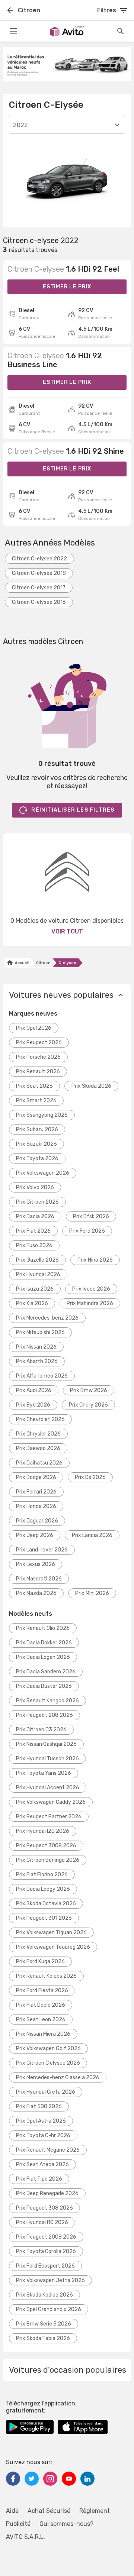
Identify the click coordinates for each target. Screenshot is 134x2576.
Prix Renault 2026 (38, 1072)
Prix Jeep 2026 (35, 1535)
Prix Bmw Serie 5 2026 (44, 2324)
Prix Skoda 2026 (91, 1086)
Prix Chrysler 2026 (38, 1434)
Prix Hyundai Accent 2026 (48, 1788)
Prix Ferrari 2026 (36, 1492)
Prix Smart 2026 (36, 1101)
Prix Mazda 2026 (36, 1593)
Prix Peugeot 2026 (39, 1043)
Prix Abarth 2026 (37, 1361)
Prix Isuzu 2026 (35, 1289)
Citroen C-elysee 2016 (39, 602)
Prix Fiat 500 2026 (39, 2106)
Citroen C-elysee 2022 (39, 559)
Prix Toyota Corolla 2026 (46, 2251)
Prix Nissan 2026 (36, 1347)
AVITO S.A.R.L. (25, 2537)
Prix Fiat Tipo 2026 (39, 2179)
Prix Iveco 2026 (91, 1289)
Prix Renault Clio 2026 (43, 1628)
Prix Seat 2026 (34, 1086)
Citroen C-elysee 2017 (39, 588)
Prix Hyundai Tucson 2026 (47, 1759)
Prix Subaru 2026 (37, 1130)
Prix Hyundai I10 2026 (42, 2222)
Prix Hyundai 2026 (38, 1274)
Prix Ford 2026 (87, 1231)
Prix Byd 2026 (33, 1405)
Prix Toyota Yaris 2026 (44, 1773)
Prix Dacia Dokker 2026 (44, 1643)
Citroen (43, 963)
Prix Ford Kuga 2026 (40, 1962)
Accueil (21, 963)
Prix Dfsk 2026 (91, 1216)
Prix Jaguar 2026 (37, 1521)
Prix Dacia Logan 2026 (43, 1657)
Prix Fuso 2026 (34, 1245)
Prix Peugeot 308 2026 (44, 2208)
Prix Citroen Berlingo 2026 (48, 1860)
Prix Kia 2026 (32, 1303)
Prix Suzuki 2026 (36, 1144)
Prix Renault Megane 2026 (48, 2150)
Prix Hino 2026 (95, 1260)
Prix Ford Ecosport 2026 (45, 2266)
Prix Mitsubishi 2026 (40, 1332)
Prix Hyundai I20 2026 (43, 1831)
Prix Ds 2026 (90, 1477)
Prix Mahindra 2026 (90, 1303)
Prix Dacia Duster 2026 (44, 1686)
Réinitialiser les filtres (73, 810)
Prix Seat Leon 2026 (41, 2020)
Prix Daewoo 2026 (38, 1448)
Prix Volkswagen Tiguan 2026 (51, 1933)
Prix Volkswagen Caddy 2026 (51, 1802)
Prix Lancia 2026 (92, 1535)
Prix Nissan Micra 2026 (43, 2034)
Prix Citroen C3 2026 (41, 1730)
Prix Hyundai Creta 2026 (46, 2092)
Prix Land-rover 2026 (42, 1550)
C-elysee (67, 963)
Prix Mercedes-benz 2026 (47, 1318)
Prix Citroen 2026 (37, 1202)
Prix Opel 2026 (34, 1028)
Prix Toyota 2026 (37, 1158)
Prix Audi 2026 (34, 1390)
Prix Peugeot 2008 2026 (46, 2237)
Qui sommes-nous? (66, 2524)
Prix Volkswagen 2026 (43, 1173)
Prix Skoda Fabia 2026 (43, 2338)
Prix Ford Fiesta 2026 (42, 1991)
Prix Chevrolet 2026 (40, 1419)
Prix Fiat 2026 (33, 1231)
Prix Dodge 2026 (36, 1477)
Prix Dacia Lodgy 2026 (43, 1889)
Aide (12, 2511)
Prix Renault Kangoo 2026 (47, 1701)
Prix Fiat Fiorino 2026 (42, 1875)
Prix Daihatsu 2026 (39, 1463)
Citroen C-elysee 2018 (39, 573)
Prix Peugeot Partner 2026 (49, 1817)
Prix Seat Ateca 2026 (42, 2164)
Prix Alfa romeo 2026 (42, 1376)
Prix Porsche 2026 (38, 1057)
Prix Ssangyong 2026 (42, 1115)
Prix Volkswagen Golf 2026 (48, 2048)
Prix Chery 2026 (88, 1405)
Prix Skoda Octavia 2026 (46, 1904)
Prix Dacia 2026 (35, 1216)
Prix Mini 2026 (92, 1593)
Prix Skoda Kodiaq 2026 (44, 2295)
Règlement (95, 2511)
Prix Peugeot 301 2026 (44, 1918)
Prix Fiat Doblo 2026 (41, 2005)
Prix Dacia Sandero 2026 (46, 1672)
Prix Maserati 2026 (39, 1579)
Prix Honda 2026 (36, 1506)
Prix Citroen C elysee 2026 (48, 2063)
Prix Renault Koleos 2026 (46, 1976)
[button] (67, 995)
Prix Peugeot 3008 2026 (46, 1846)
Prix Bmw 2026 (89, 1390)
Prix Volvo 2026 (35, 1187)
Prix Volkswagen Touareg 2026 (53, 1947)
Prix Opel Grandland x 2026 (49, 2309)
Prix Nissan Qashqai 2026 (46, 1744)
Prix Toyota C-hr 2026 (43, 2135)
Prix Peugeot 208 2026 (44, 1715)
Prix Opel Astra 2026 (41, 2121)
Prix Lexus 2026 (36, 1564)
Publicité (18, 2524)
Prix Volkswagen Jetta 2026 (50, 2280)
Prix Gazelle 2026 (37, 1260)
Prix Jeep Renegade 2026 (47, 2193)
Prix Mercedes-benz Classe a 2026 (58, 2077)
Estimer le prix (67, 287)
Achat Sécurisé (49, 2511)
